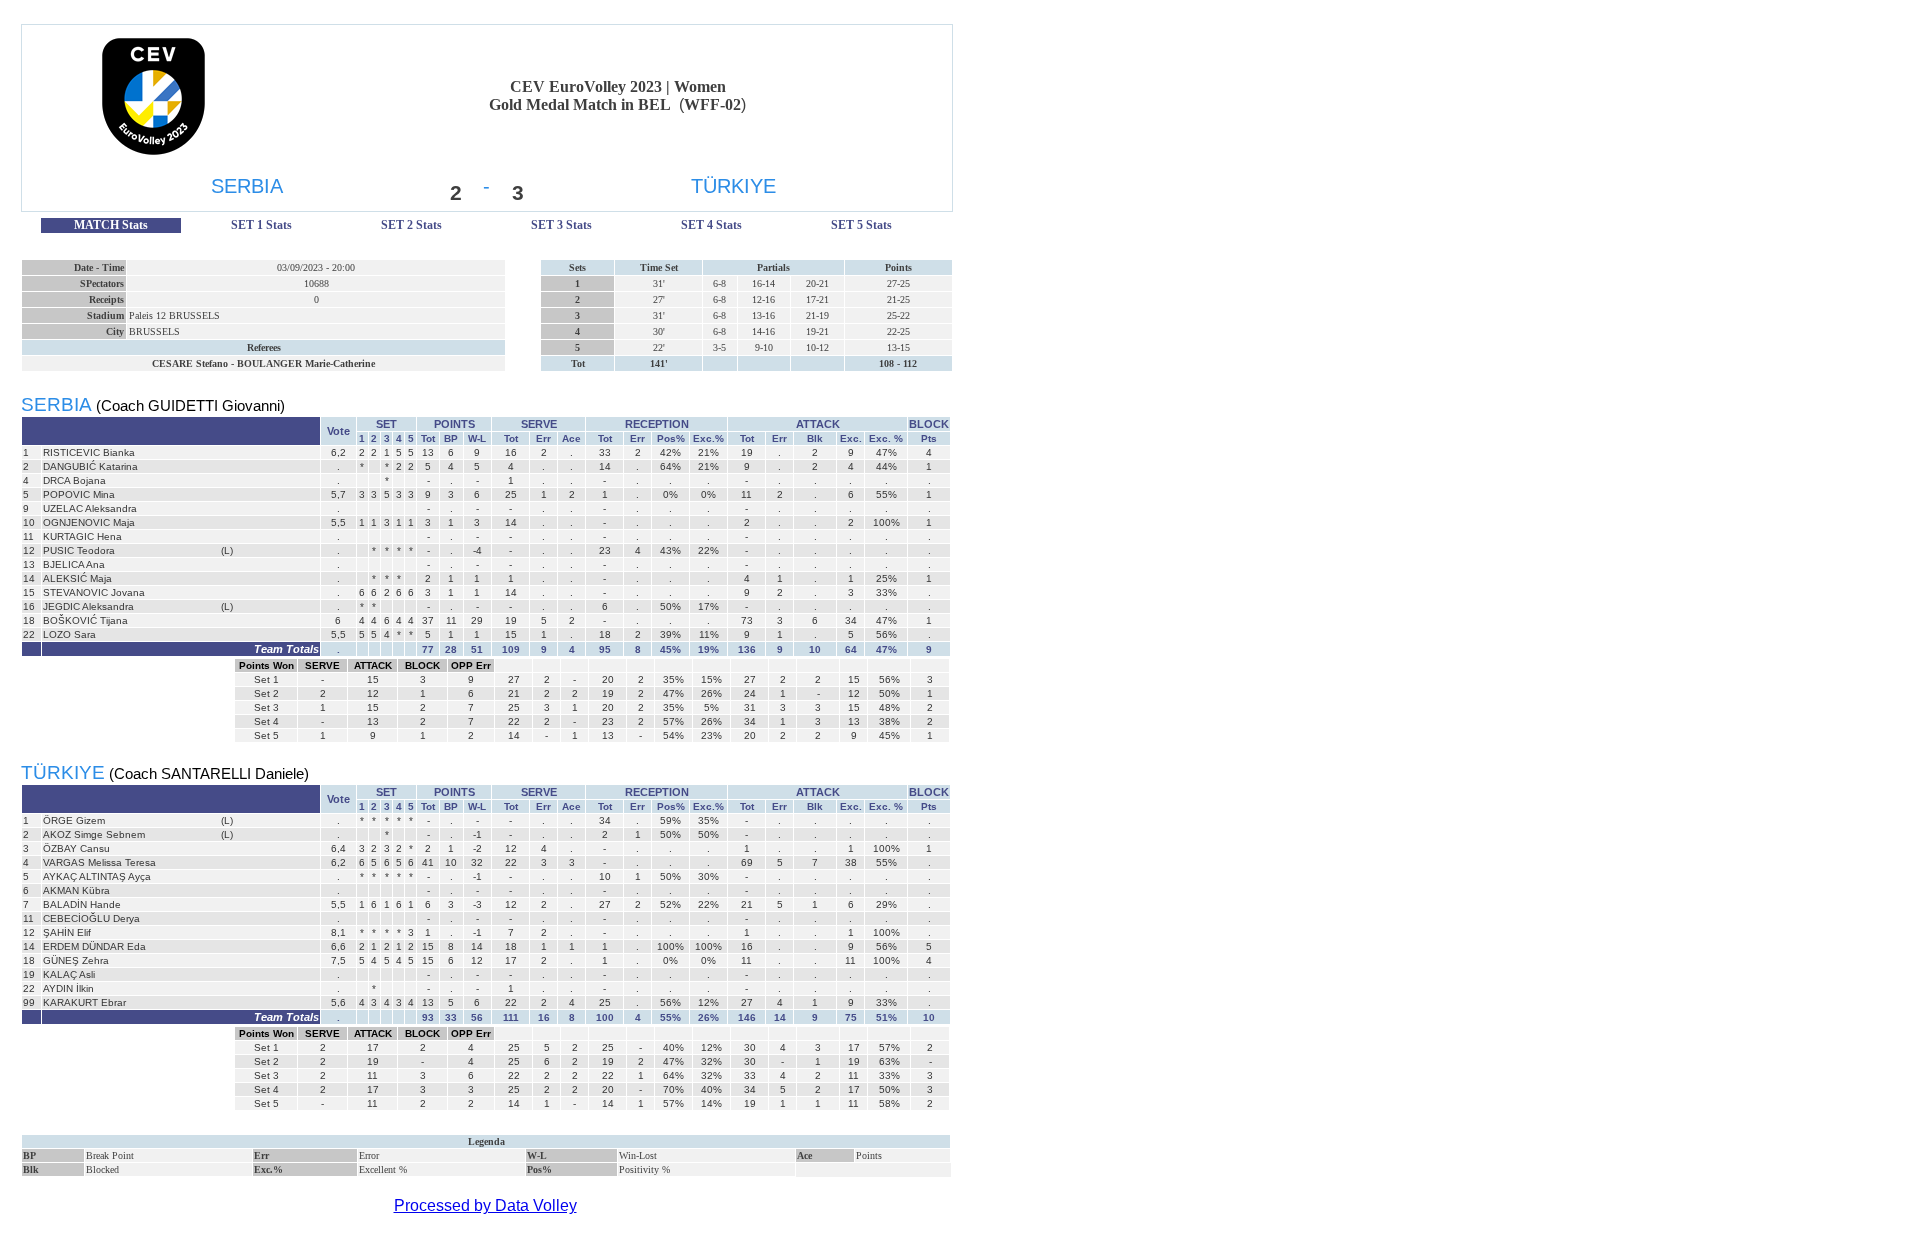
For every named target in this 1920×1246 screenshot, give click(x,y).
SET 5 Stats (861, 225)
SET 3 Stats (561, 225)
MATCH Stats (111, 225)
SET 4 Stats (711, 225)
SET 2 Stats (411, 225)
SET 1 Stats (261, 225)
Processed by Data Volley (485, 1205)
